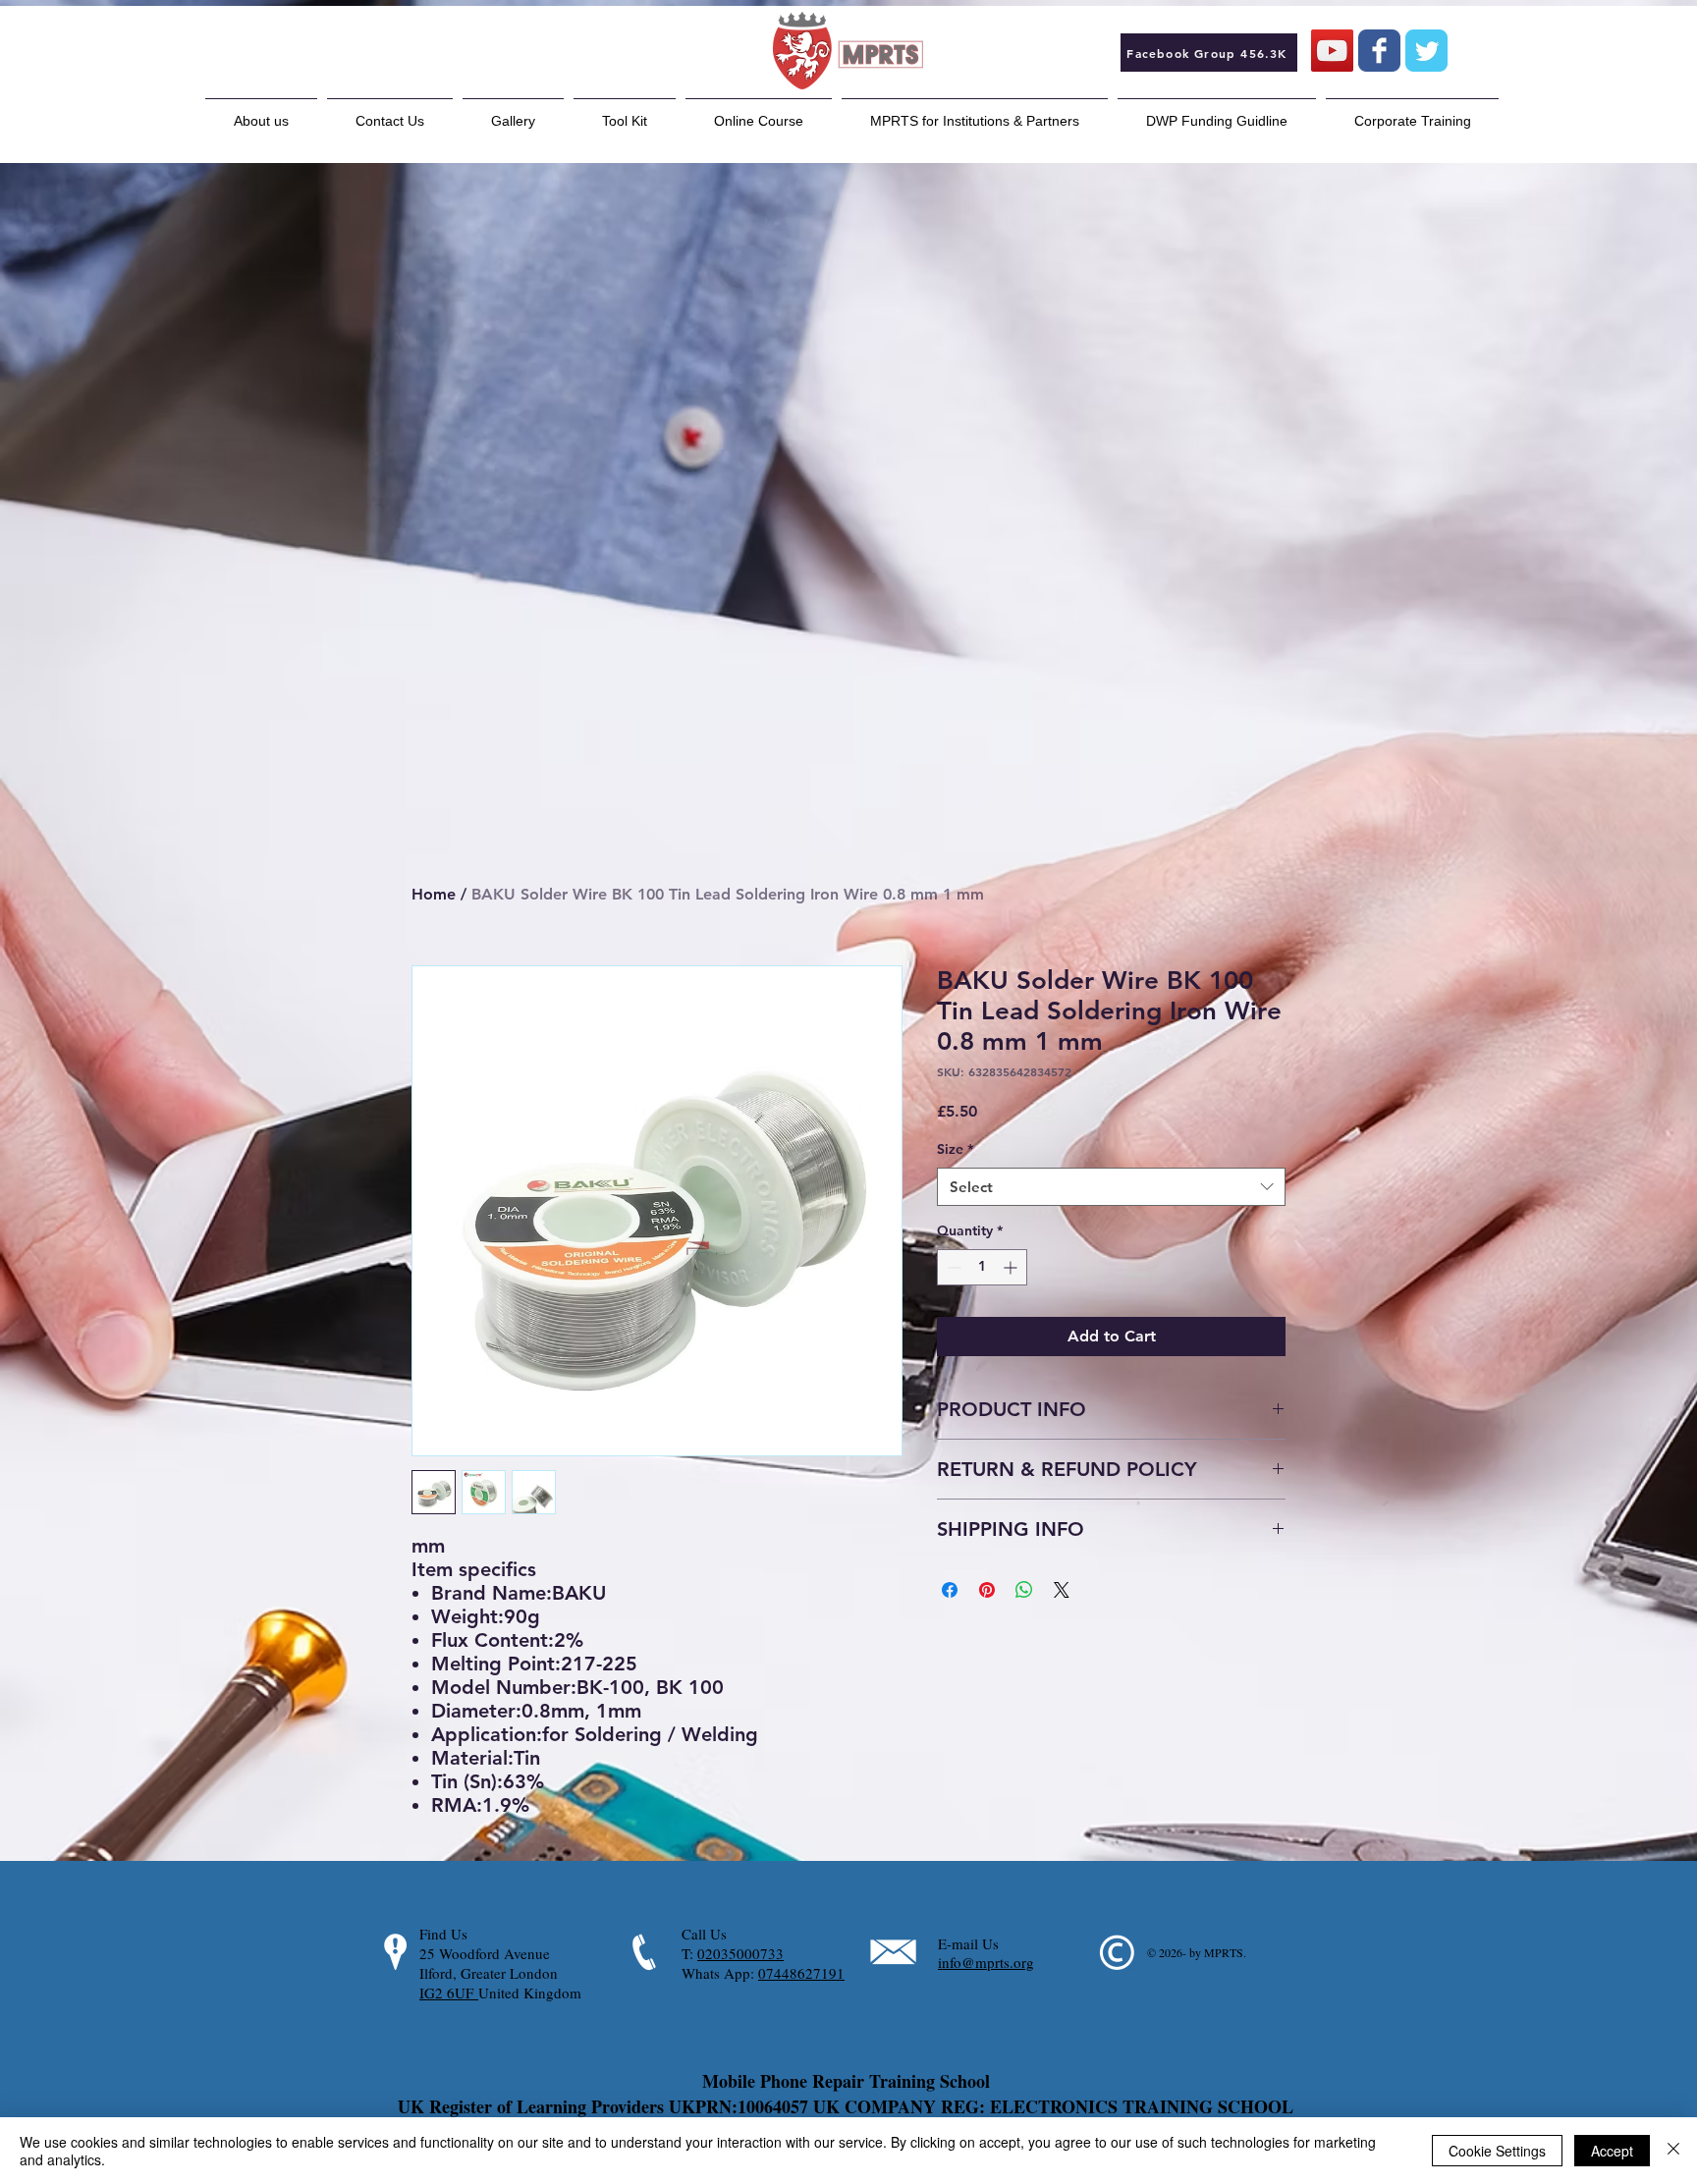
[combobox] (1111, 1187)
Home (434, 894)
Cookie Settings (1497, 2151)
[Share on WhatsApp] (1024, 1590)
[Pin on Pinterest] (987, 1590)
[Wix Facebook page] (1379, 51)
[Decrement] (952, 1267)
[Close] (1673, 2151)
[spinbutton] (982, 1267)
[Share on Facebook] (950, 1590)
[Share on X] (1062, 1590)
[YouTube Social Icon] (1332, 51)
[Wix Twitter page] (1426, 51)
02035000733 (740, 1953)
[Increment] (1012, 1267)
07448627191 (801, 1973)
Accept (1612, 2151)
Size (955, 1149)
